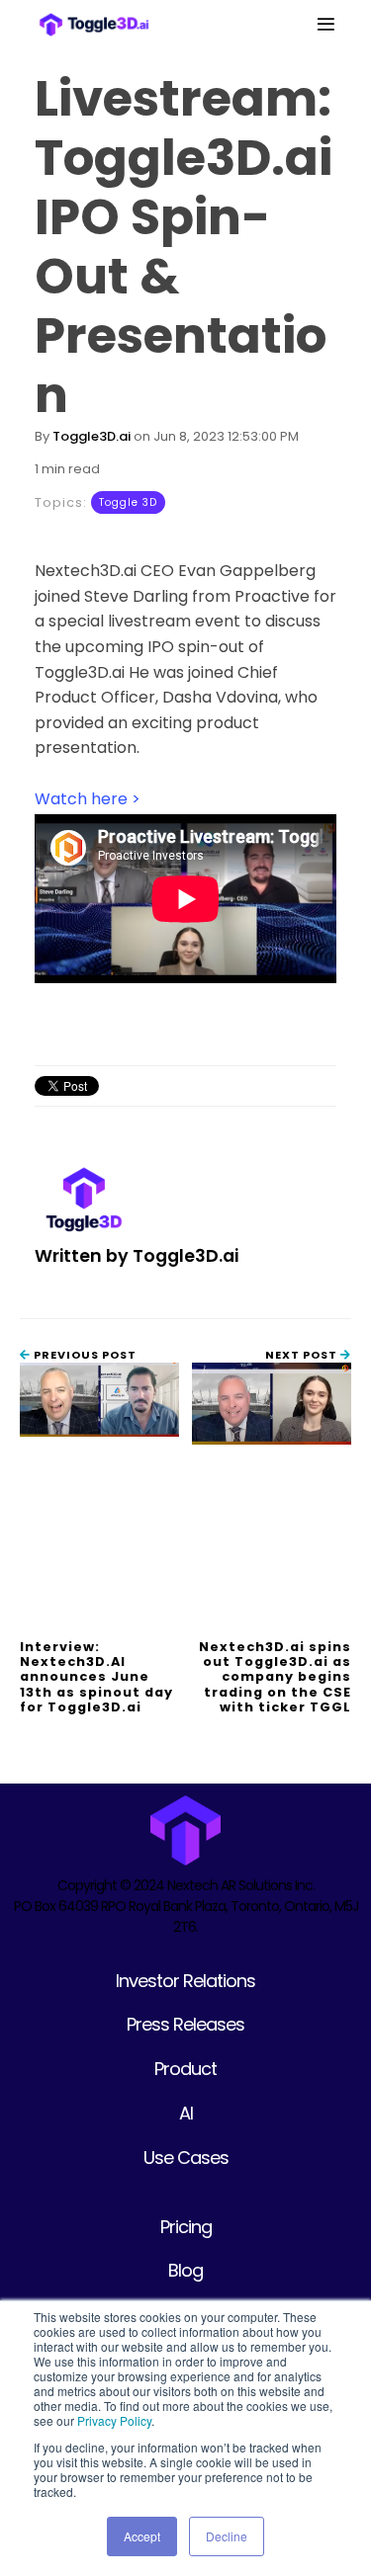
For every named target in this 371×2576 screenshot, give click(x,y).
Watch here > (88, 799)
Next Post (303, 1355)
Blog (185, 2270)
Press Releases (185, 2024)
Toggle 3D (128, 502)
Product (185, 2069)
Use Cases (186, 2158)
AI (186, 2113)
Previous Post (84, 1355)
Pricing (186, 2227)
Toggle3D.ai (92, 436)
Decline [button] (227, 2536)
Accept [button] (142, 2536)
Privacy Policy (114, 2420)
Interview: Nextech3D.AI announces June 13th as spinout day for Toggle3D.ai (96, 1677)
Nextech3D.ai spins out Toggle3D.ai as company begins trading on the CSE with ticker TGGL (275, 1677)
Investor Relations (185, 1981)
